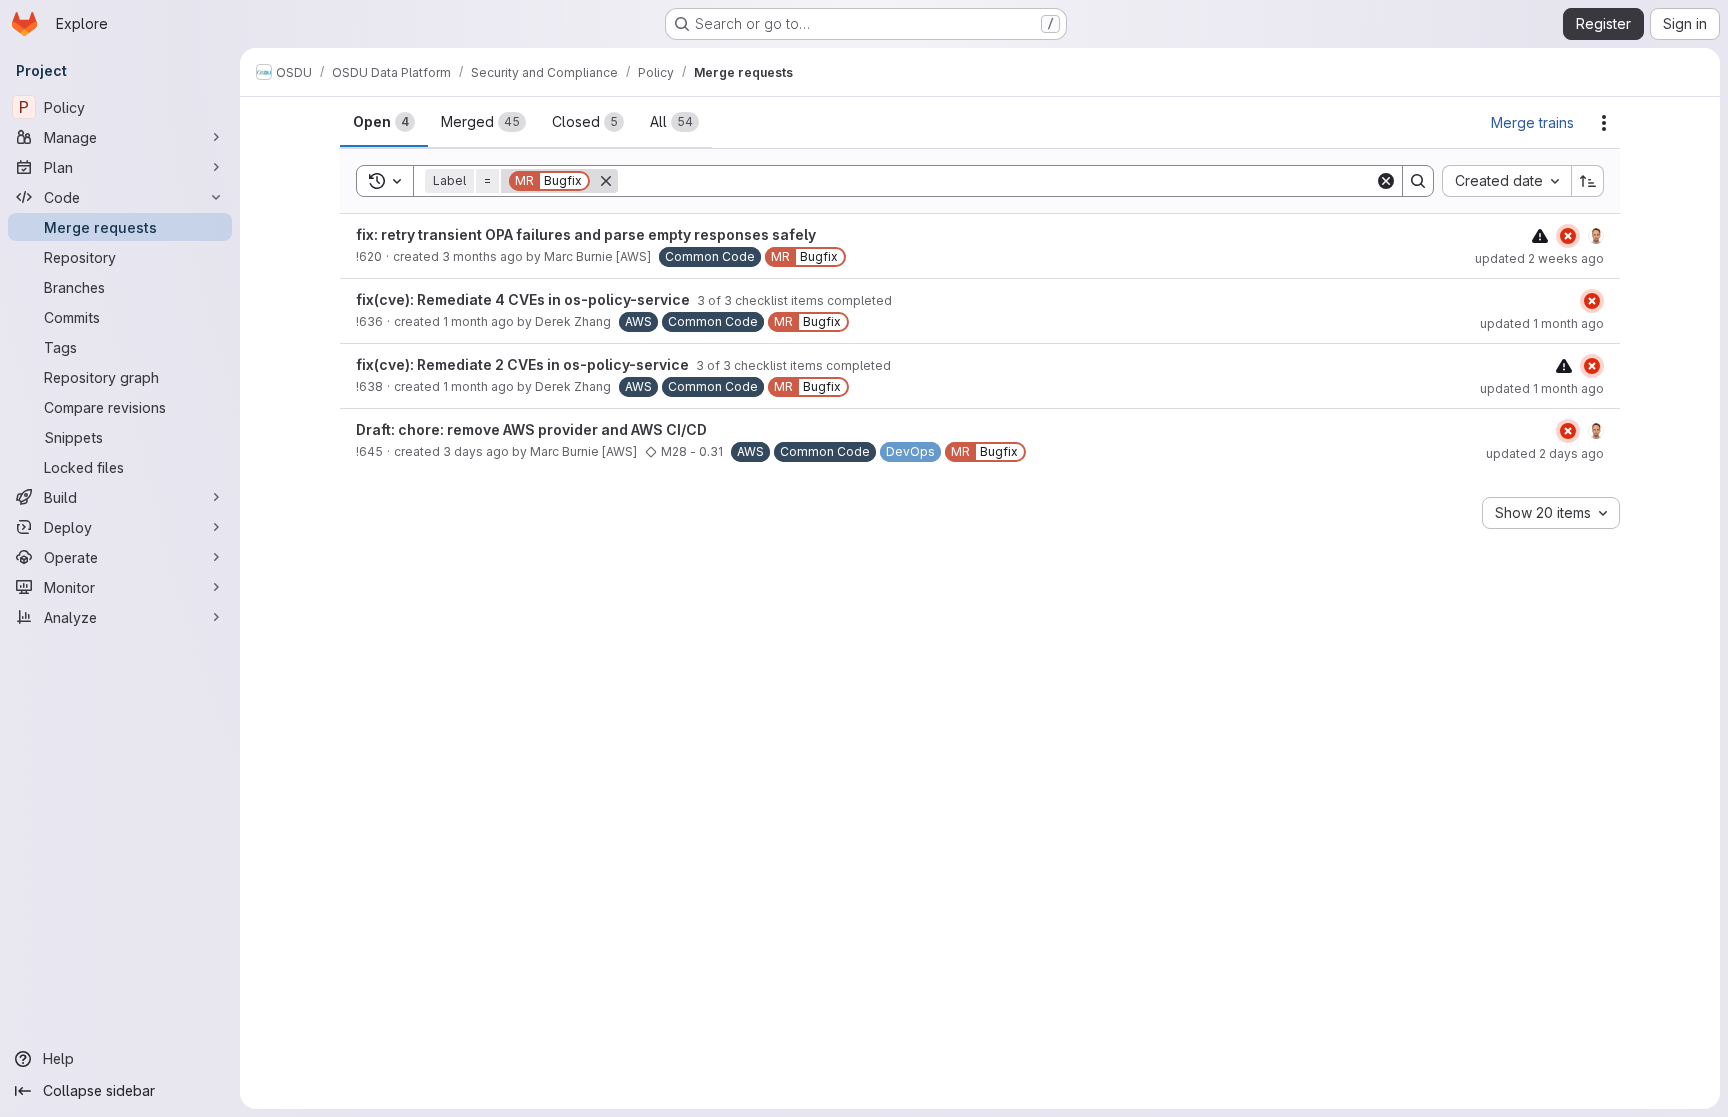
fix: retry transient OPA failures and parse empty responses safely (586, 234)
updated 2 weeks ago (1539, 258)
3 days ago (476, 451)
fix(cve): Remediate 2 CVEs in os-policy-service (524, 364)
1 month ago (478, 321)
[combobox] (1506, 181)
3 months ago (482, 256)
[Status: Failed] (1568, 236)
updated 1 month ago (1542, 323)
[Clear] (1386, 181)
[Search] (1418, 181)
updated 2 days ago (1545, 453)
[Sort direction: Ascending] (1588, 181)
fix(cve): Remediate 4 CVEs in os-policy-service (524, 299)
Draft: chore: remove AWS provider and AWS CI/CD (531, 429)
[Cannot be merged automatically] (1540, 235)
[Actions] (1604, 123)
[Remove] (606, 181)
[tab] (384, 122)
